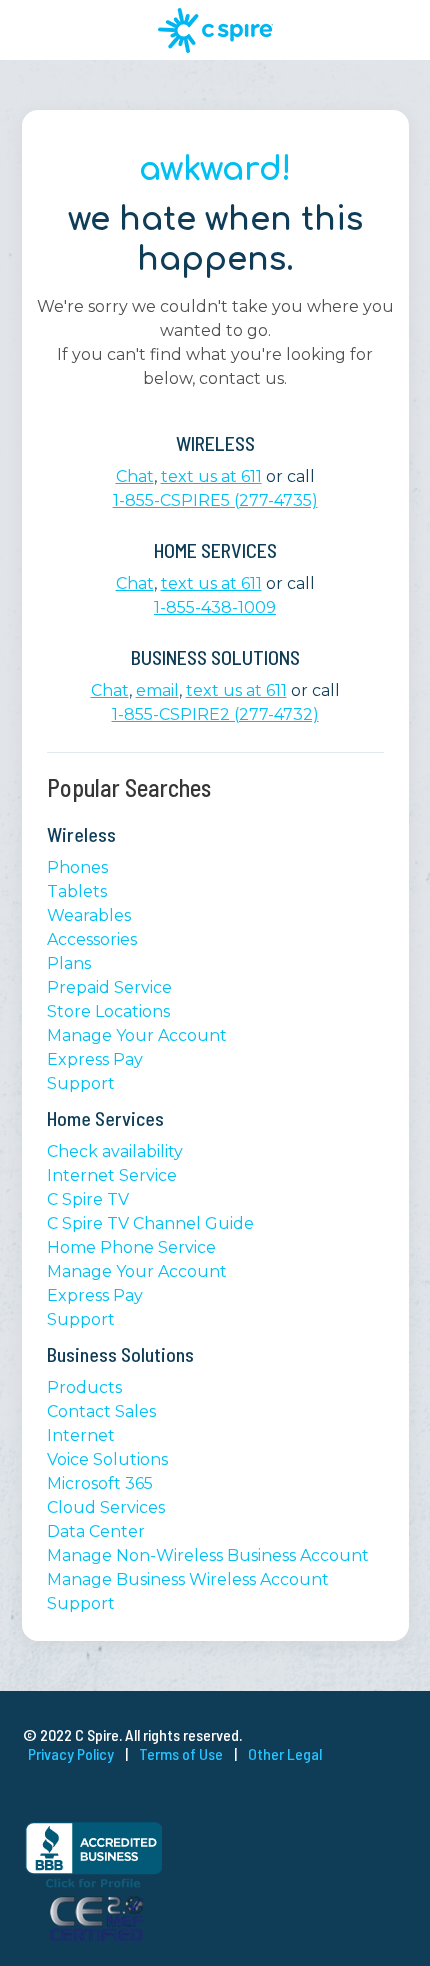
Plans (69, 963)
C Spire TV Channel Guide (150, 1223)
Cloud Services (106, 1507)
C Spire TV (88, 1199)
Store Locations (108, 1011)
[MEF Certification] (96, 1935)
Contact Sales (101, 1411)
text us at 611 (211, 476)
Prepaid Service (109, 987)
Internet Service (112, 1175)
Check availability (115, 1151)
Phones (77, 867)
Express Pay (95, 1059)
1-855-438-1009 (215, 607)
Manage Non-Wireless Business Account (208, 1555)
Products (84, 1387)
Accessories (92, 939)
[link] (215, 1792)
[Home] (215, 30)
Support (81, 1083)
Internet (81, 1435)
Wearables (89, 915)
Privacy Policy (71, 1753)
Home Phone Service (131, 1247)
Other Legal (285, 1753)
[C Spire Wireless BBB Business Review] (93, 1885)
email (157, 690)
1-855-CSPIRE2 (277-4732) (215, 714)
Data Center (96, 1531)
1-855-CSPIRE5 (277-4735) (215, 500)
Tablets (77, 891)
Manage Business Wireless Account (188, 1579)
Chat (135, 476)
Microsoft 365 (100, 1483)
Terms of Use (181, 1753)
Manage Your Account (137, 1035)
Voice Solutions (107, 1459)
